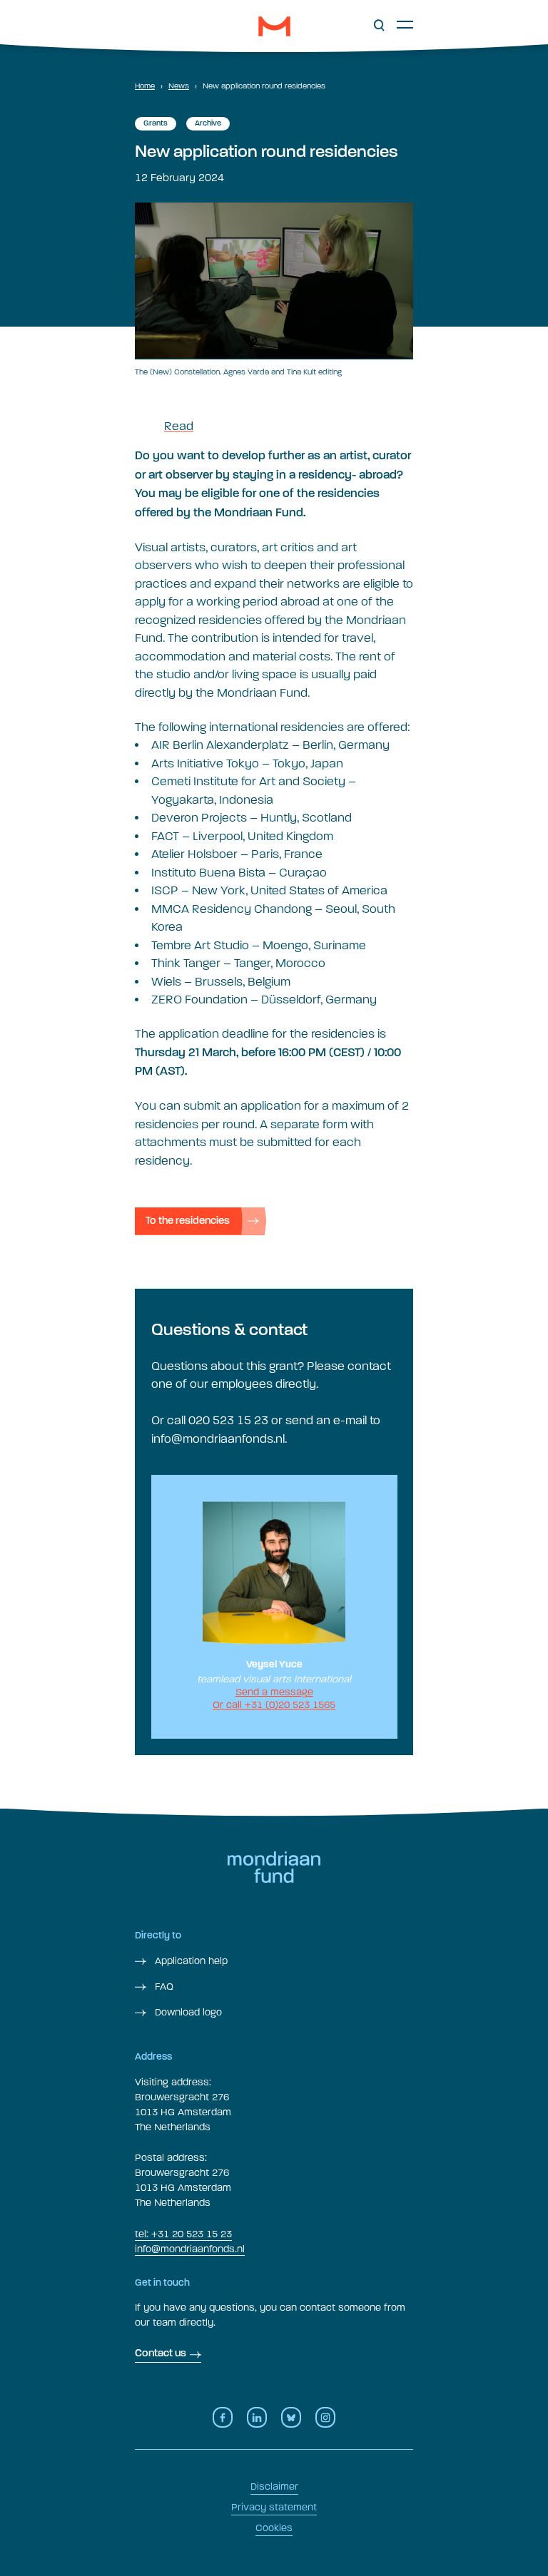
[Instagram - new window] (325, 2417)
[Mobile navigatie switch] (405, 24)
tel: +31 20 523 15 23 (183, 2234)
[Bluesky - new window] (291, 2417)
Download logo (187, 2012)
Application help (190, 1961)
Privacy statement (274, 2507)
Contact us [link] (161, 2354)
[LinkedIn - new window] (257, 2417)
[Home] (274, 26)
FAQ (163, 1987)
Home (145, 86)
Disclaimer (274, 2486)
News (179, 86)
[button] (379, 26)
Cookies (274, 2528)
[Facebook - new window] (223, 2417)
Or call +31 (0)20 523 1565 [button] (274, 1705)
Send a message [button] (274, 1692)
